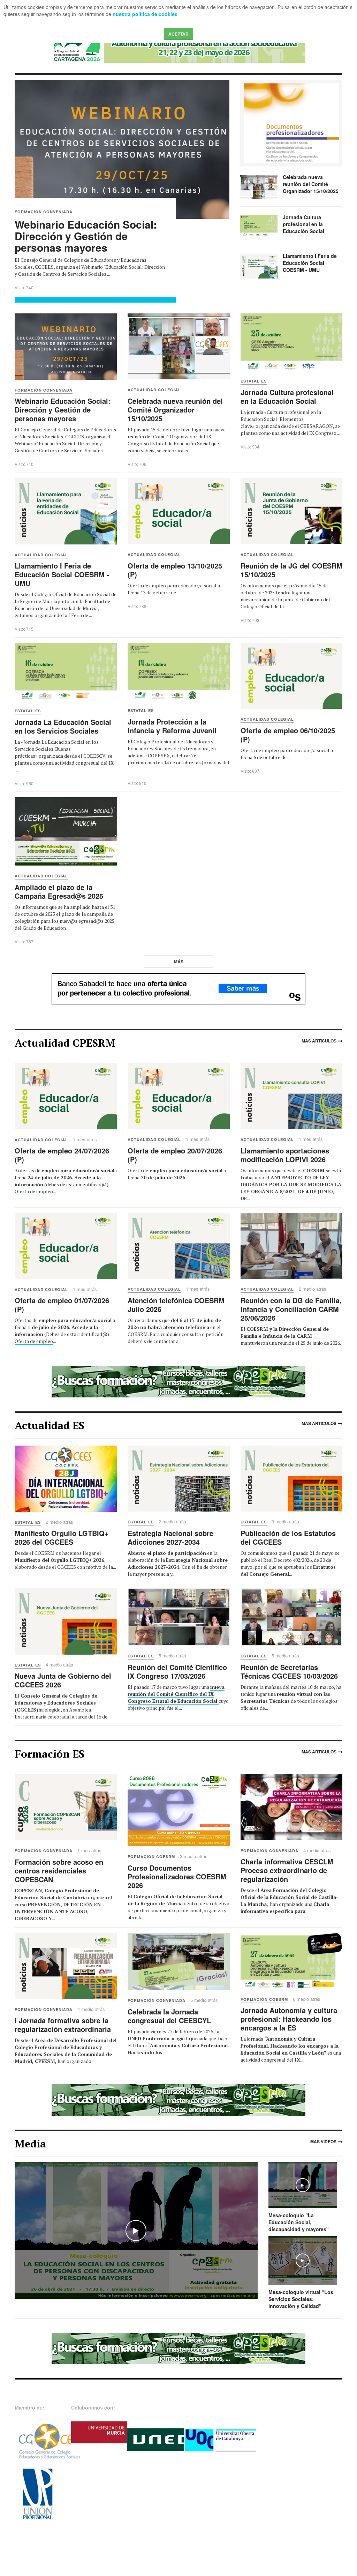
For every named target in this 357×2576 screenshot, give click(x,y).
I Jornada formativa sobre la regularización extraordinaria (63, 2025)
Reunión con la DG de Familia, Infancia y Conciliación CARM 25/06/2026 (291, 1309)
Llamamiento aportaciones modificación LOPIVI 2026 (285, 1155)
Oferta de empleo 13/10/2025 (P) (175, 570)
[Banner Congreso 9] (178, 47)
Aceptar (178, 34)
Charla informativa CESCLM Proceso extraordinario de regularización (287, 1870)
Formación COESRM (151, 1857)
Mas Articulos (319, 1041)
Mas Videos (323, 2141)
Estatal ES (28, 1522)
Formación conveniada (44, 1851)
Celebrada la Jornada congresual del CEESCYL (169, 2016)
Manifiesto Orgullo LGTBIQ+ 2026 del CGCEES (62, 1537)
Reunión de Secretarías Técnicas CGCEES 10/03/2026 (289, 1671)
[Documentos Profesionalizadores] (291, 123)
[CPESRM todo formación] (178, 1381)
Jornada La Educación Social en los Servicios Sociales (63, 726)
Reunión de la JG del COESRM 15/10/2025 (291, 570)
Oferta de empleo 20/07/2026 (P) (175, 1155)
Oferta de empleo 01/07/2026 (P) (62, 1305)
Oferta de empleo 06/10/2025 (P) (288, 735)
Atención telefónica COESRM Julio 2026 (176, 1305)
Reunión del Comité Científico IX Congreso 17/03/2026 (177, 1671)
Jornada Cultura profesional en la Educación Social (303, 224)
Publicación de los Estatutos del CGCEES (288, 1537)
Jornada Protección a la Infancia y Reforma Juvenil (172, 726)
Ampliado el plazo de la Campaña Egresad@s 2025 (59, 891)
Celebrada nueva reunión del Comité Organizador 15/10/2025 (311, 184)
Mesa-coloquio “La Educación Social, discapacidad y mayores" (299, 2222)
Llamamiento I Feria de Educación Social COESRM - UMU (310, 263)
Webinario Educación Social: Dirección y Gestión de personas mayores (86, 236)
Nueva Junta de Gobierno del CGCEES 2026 (63, 1680)
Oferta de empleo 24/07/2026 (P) (62, 1155)
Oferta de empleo (34, 1191)
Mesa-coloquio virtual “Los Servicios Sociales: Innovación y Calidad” (301, 2299)
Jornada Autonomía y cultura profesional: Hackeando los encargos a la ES (289, 2019)
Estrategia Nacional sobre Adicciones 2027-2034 (170, 1537)
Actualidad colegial (41, 1140)
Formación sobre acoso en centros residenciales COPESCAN (59, 1870)
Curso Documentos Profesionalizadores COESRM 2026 (177, 1876)
